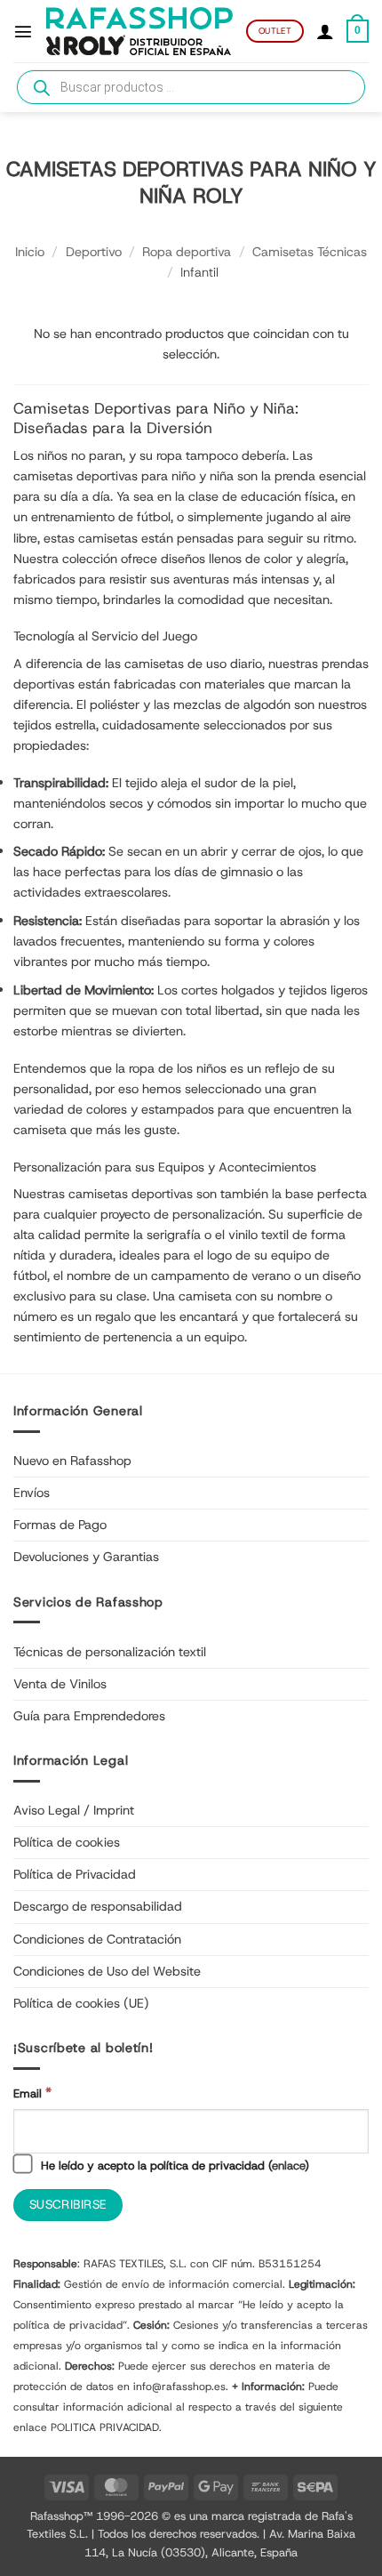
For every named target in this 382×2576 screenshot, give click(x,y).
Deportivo (94, 252)
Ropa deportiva (187, 252)
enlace (288, 2165)
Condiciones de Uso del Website (107, 1971)
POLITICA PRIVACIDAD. (106, 2427)
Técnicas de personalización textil (110, 1652)
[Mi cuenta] (325, 31)
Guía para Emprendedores (89, 1716)
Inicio (30, 252)
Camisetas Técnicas (310, 252)
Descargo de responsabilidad (98, 1906)
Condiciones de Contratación (97, 1939)
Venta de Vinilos (60, 1684)
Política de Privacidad (75, 1874)
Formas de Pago (60, 1525)
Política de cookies (67, 1842)
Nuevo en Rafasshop (72, 1461)
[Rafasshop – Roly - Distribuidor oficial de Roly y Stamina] (139, 32)
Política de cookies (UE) (81, 2003)
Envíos (32, 1493)
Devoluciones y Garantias (86, 1557)
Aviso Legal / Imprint (74, 1810)
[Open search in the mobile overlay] (191, 87)
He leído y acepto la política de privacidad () (173, 2165)
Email (32, 2093)
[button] (23, 31)
